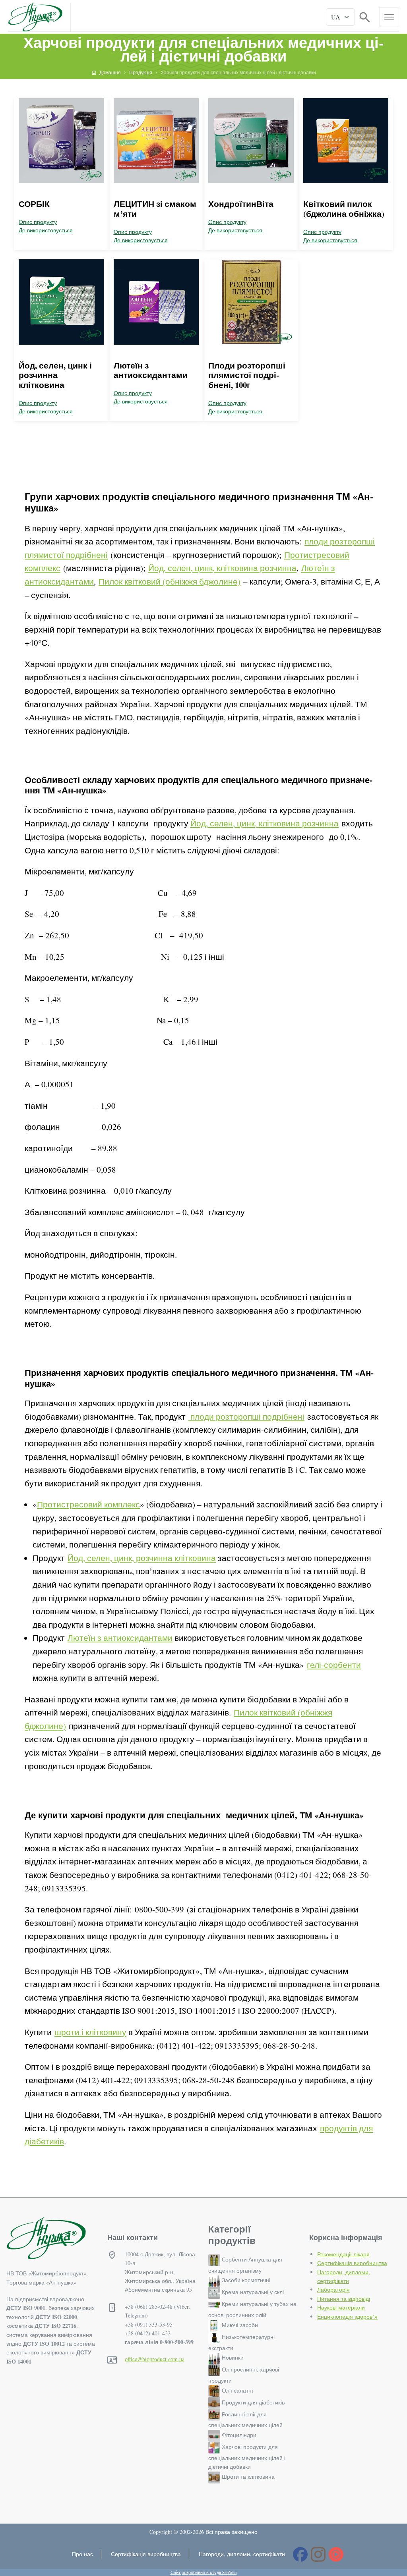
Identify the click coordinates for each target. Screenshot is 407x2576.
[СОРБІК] (61, 141)
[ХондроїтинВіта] (251, 141)
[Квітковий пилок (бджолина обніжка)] (346, 141)
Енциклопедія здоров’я (347, 2316)
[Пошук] (365, 16)
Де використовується (46, 230)
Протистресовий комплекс (88, 1504)
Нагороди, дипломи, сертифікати (242, 2554)
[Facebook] (300, 2554)
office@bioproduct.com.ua (155, 2359)
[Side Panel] (389, 17)
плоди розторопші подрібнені (246, 1416)
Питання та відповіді (344, 2299)
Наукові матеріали (341, 2307)
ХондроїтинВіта (241, 204)
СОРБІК (34, 204)
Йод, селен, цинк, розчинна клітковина (142, 1558)
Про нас (82, 2554)
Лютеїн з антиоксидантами (151, 370)
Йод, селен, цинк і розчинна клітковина (55, 375)
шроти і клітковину (90, 2032)
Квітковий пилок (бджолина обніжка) (344, 209)
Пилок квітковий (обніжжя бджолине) (170, 581)
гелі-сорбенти (334, 1665)
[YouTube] (336, 2554)
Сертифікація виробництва (352, 2263)
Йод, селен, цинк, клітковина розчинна (222, 568)
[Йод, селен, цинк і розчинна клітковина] (61, 302)
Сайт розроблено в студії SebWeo (204, 2572)
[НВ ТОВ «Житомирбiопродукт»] (35, 17)
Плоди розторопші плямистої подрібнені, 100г (247, 375)
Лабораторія (333, 2289)
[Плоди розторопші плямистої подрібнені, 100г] (251, 302)
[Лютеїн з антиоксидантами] (156, 302)
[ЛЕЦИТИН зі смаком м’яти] (156, 141)
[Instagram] (318, 2554)
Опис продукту (38, 222)
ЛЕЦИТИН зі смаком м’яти (155, 209)
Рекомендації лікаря (343, 2254)
